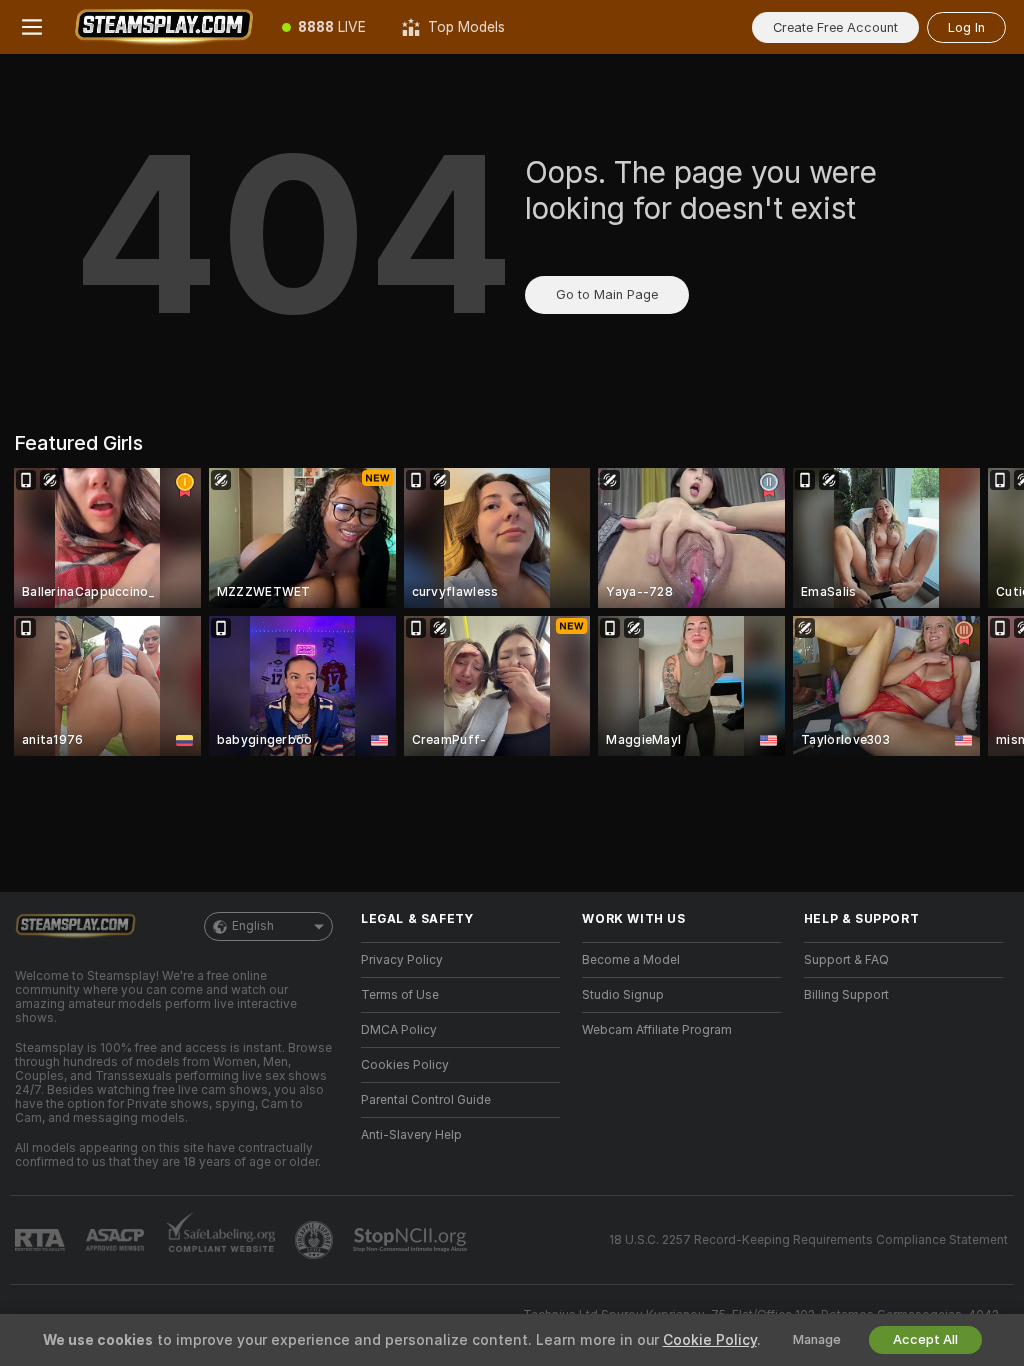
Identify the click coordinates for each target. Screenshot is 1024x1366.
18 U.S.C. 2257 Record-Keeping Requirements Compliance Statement (808, 1240)
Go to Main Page (607, 294)
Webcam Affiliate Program (657, 1030)
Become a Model (631, 960)
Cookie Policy (710, 1340)
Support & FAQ (846, 960)
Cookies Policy (405, 1065)
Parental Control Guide (426, 1100)
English (253, 926)
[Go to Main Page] (164, 27)
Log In (966, 27)
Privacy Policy (402, 960)
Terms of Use (400, 995)
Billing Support (846, 995)
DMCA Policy (399, 1030)
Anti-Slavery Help (411, 1135)
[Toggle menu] (32, 27)
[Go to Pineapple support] (316, 1240)
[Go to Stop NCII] (412, 1240)
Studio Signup (623, 995)
